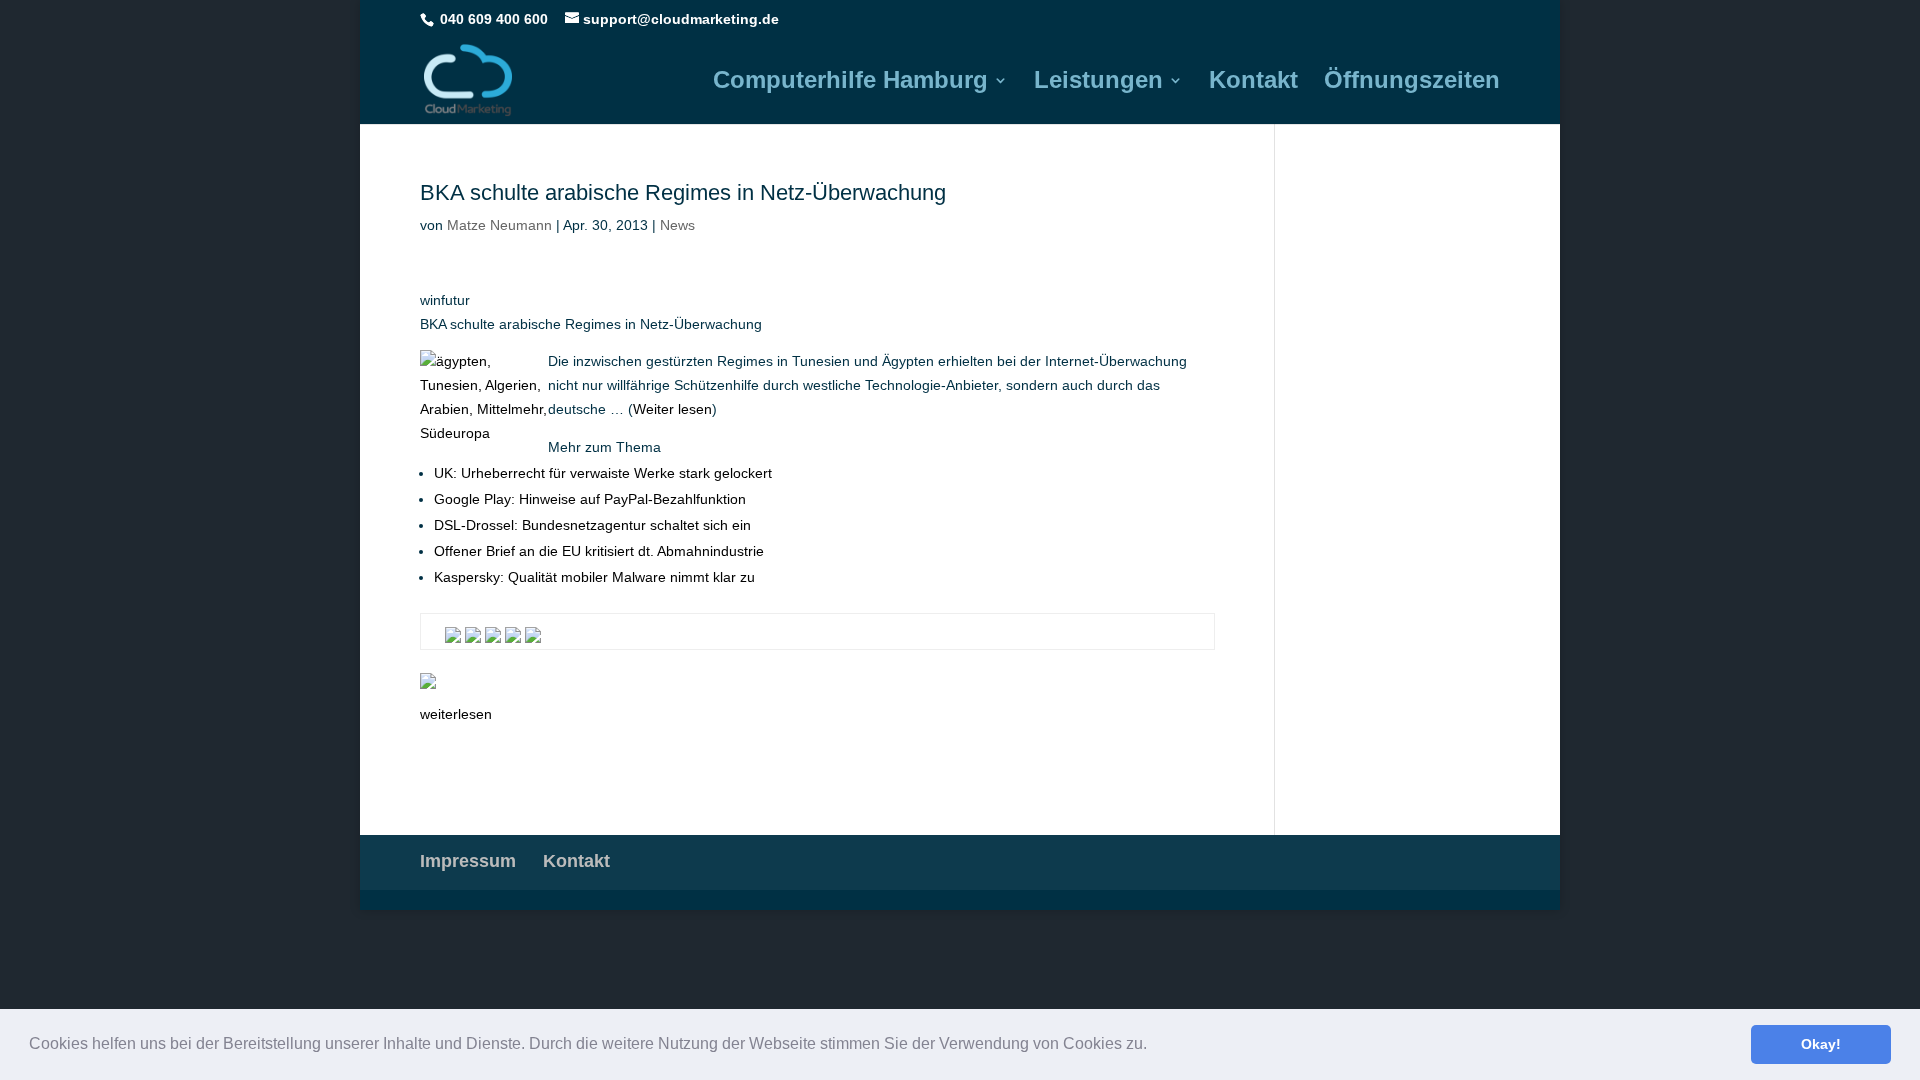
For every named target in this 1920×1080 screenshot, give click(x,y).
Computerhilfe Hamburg (850, 83)
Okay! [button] (1821, 1044)
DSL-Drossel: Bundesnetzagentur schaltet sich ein (592, 525)
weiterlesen (456, 714)
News (677, 225)
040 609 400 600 (494, 19)
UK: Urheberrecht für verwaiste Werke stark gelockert (603, 473)
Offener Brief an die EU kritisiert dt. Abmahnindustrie (599, 551)
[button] (1154, 1046)
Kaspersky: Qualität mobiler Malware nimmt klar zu (594, 577)
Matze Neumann (499, 225)
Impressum (468, 861)
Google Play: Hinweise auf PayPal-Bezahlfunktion (590, 499)
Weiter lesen (672, 409)
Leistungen (1098, 83)
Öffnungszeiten (1412, 83)
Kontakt (1253, 83)
